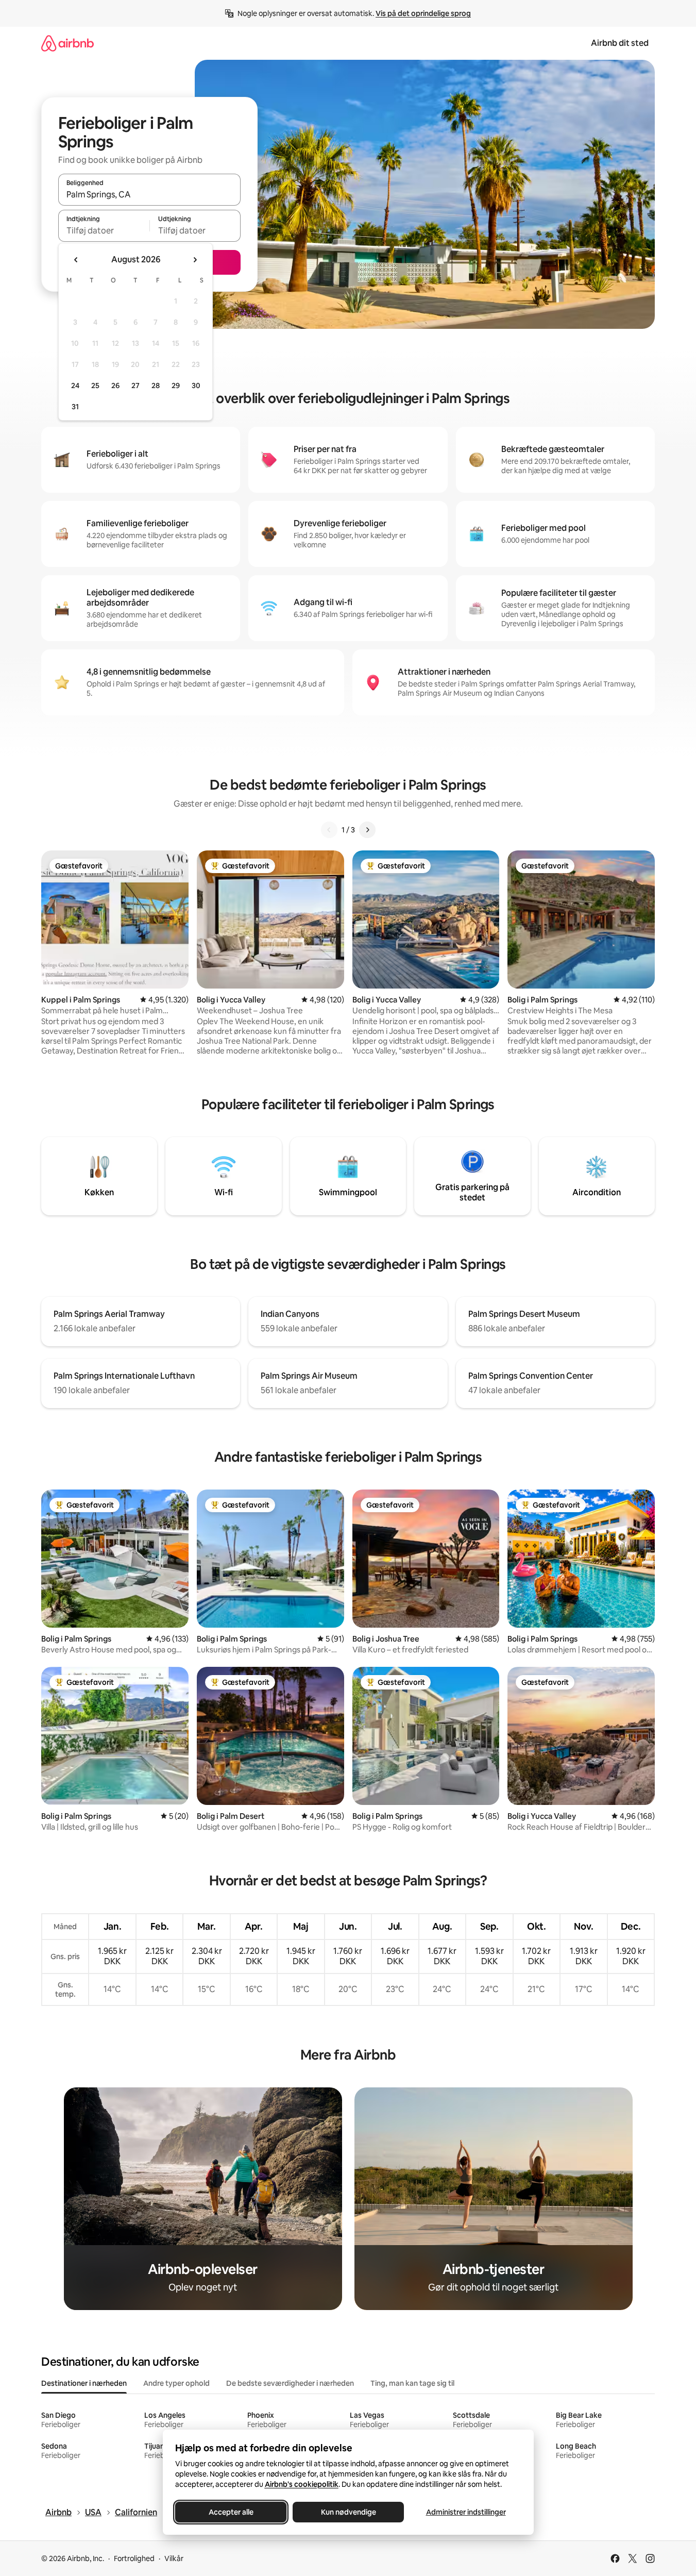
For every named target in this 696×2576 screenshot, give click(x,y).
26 (115, 386)
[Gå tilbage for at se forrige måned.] (76, 260)
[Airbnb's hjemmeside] (67, 43)
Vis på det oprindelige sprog (423, 13)
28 (156, 386)
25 (95, 386)
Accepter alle (231, 2512)
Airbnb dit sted (620, 43)
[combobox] (149, 194)
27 (135, 386)
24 (75, 386)
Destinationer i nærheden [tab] (84, 2383)
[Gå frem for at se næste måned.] (195, 260)
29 (176, 386)
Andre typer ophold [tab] (176, 2383)
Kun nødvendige (348, 2512)
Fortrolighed (134, 2558)
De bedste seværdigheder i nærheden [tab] (290, 2383)
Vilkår (174, 2558)
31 (75, 407)
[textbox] (104, 230)
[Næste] (367, 830)
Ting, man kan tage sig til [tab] (412, 2383)
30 (196, 386)
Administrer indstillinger (465, 2512)
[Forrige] (329, 830)
